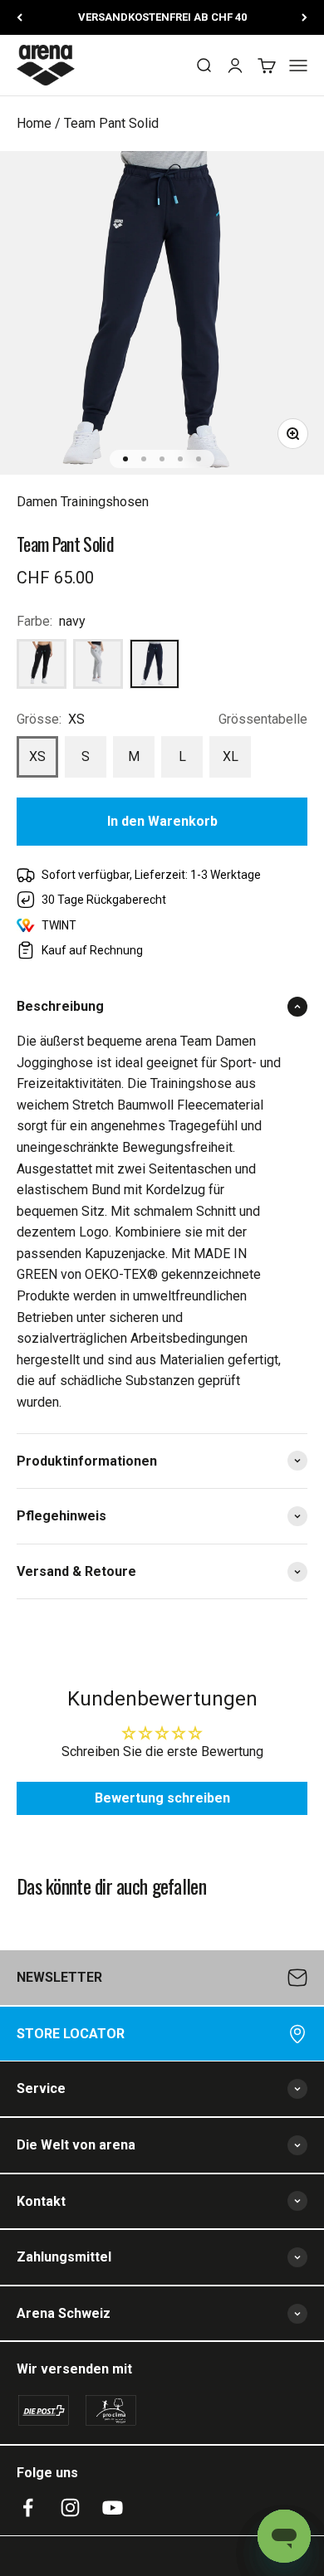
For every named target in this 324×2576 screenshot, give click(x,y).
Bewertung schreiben (162, 1798)
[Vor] (304, 17)
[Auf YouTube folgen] (113, 2508)
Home (34, 123)
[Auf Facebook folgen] (28, 2508)
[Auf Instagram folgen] (70, 2508)
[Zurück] (20, 17)
